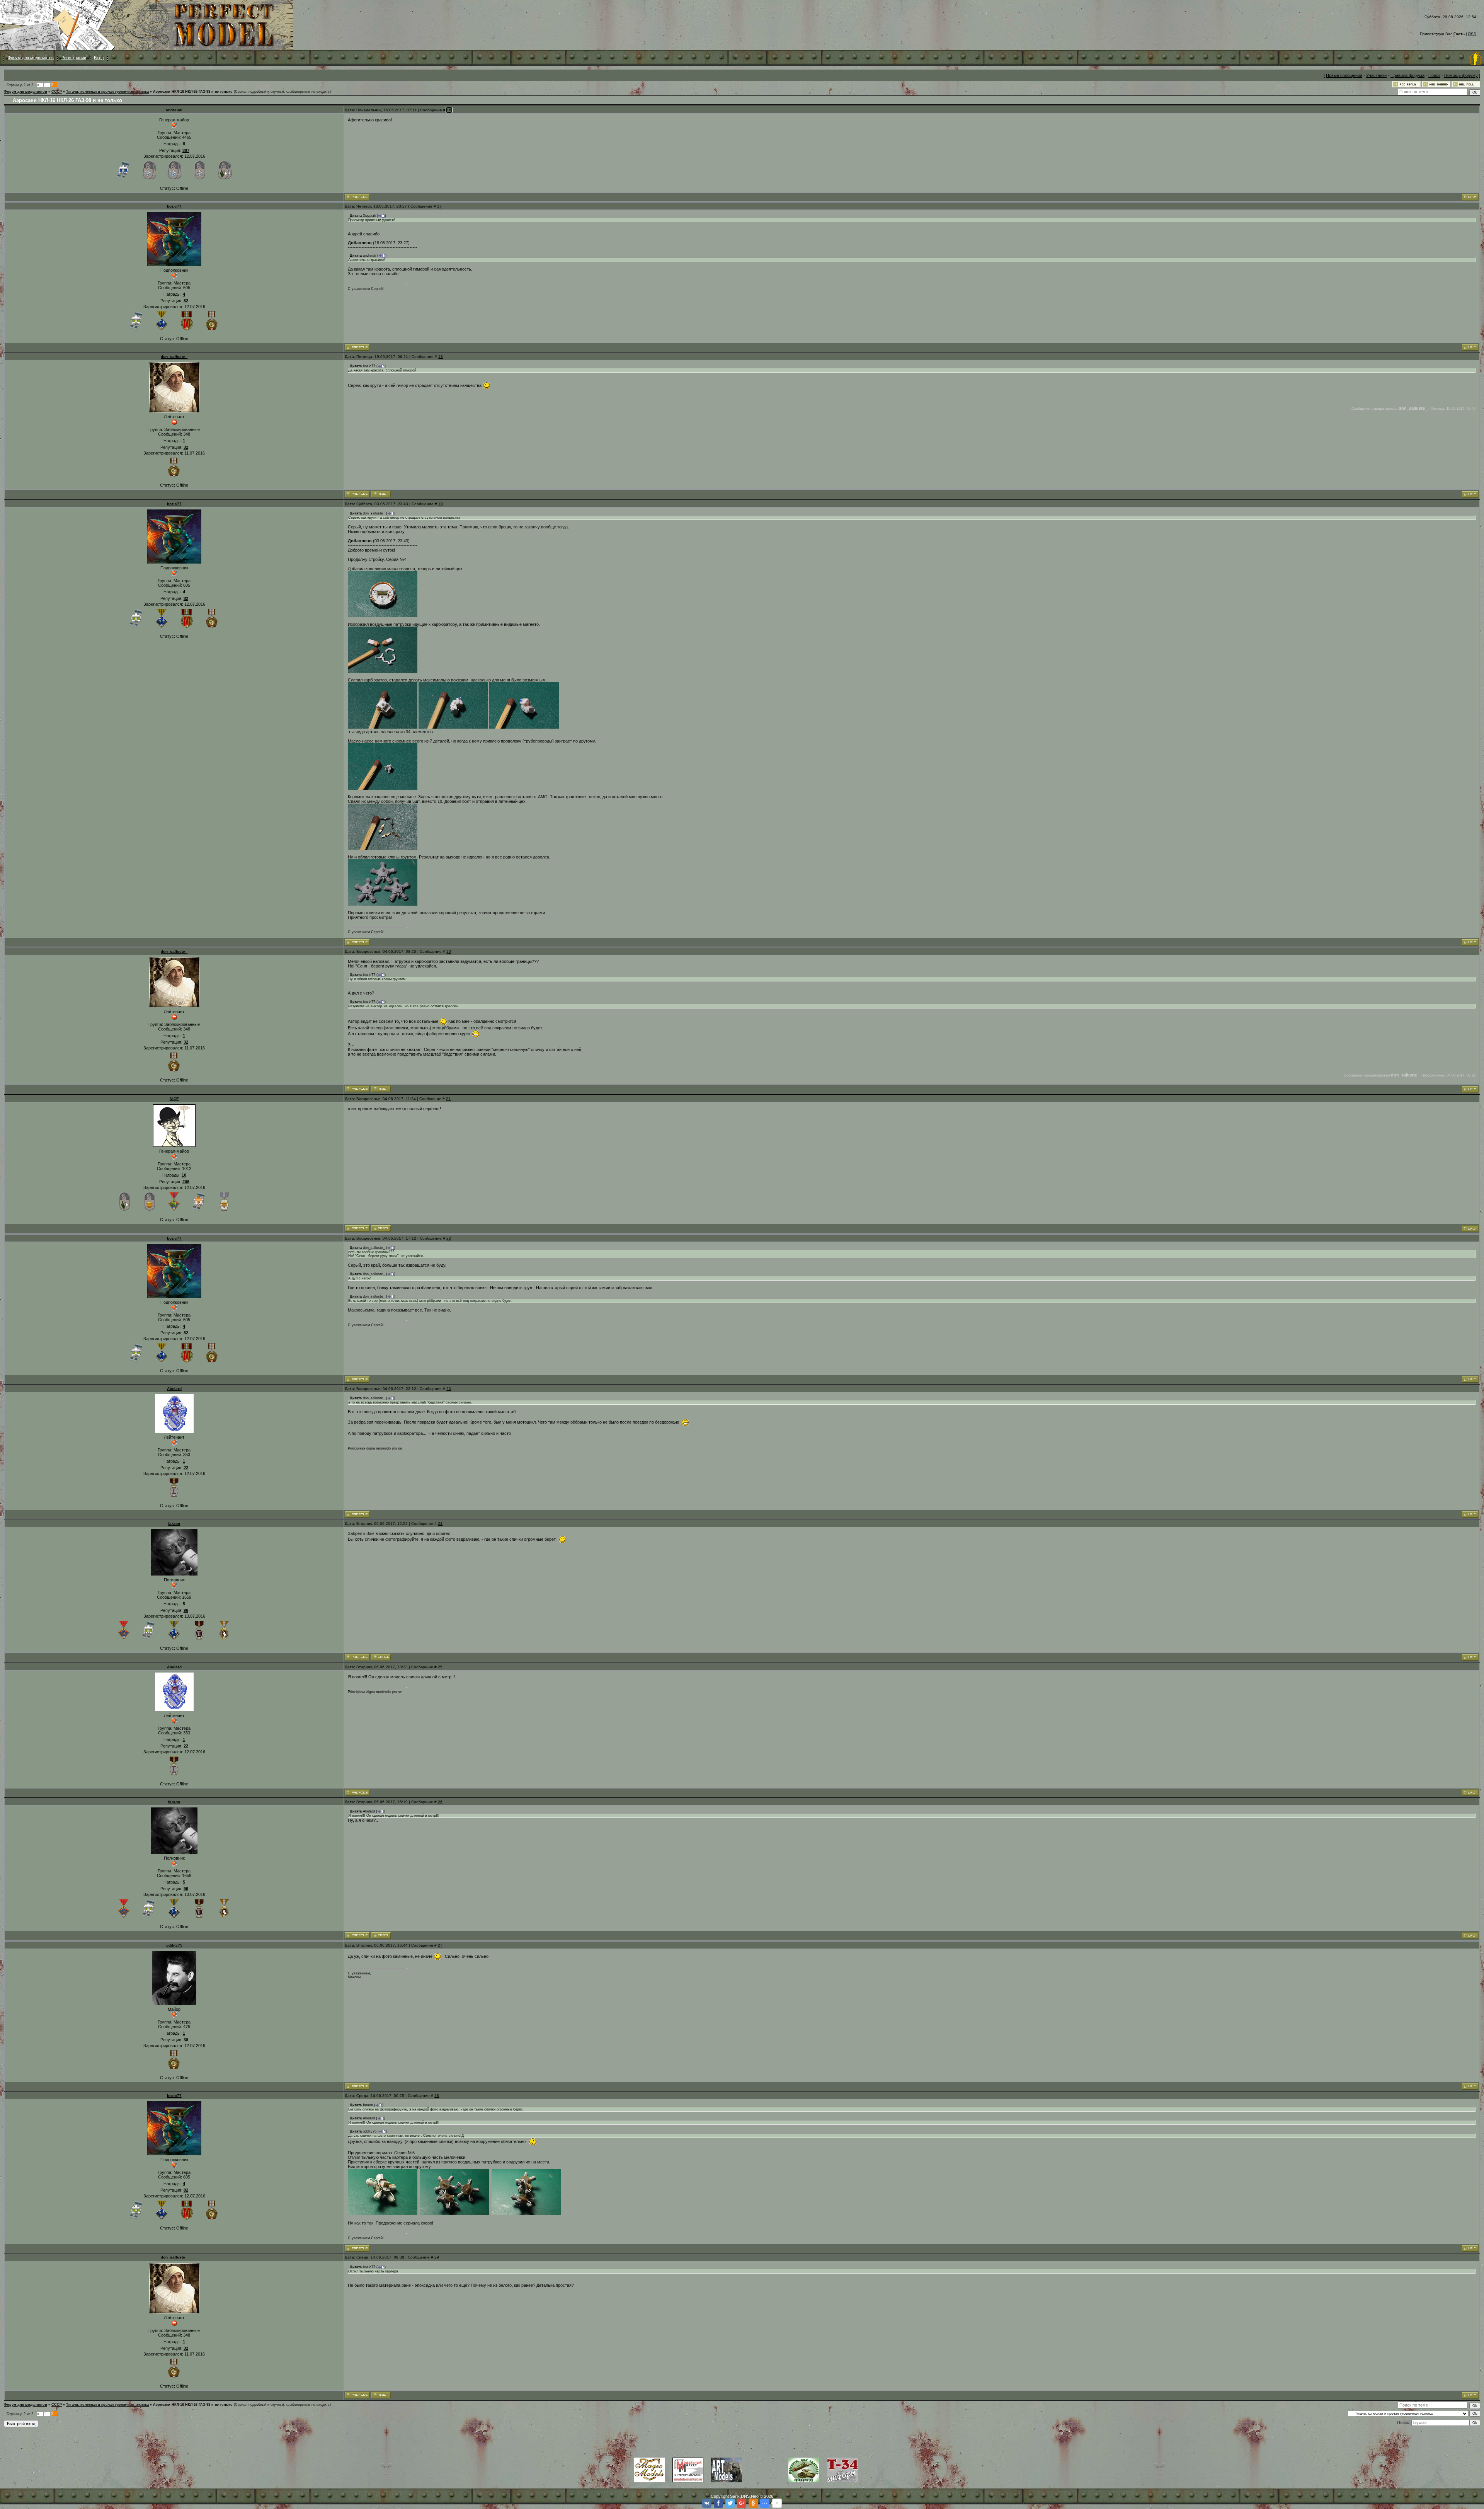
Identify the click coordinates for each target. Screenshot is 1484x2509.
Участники (1376, 75)
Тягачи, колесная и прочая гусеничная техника (107, 92)
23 (449, 1389)
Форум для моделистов (31, 58)
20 (449, 951)
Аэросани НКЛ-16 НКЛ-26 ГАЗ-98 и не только (193, 92)
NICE (174, 1099)
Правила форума (1407, 75)
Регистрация (74, 58)
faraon (174, 1524)
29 (437, 2257)
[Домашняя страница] (381, 494)
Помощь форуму (1461, 75)
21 (448, 1099)
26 (440, 1802)
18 (441, 357)
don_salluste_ (174, 357)
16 (449, 110)
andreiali (174, 110)
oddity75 (174, 1945)
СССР (57, 92)
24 (440, 1524)
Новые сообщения (1344, 75)
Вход (99, 58)
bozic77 (174, 206)
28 (437, 2096)
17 (439, 206)
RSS (1472, 34)
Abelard (174, 1389)
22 (449, 1238)
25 (440, 1667)
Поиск (1434, 75)
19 (441, 504)
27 (440, 1945)
